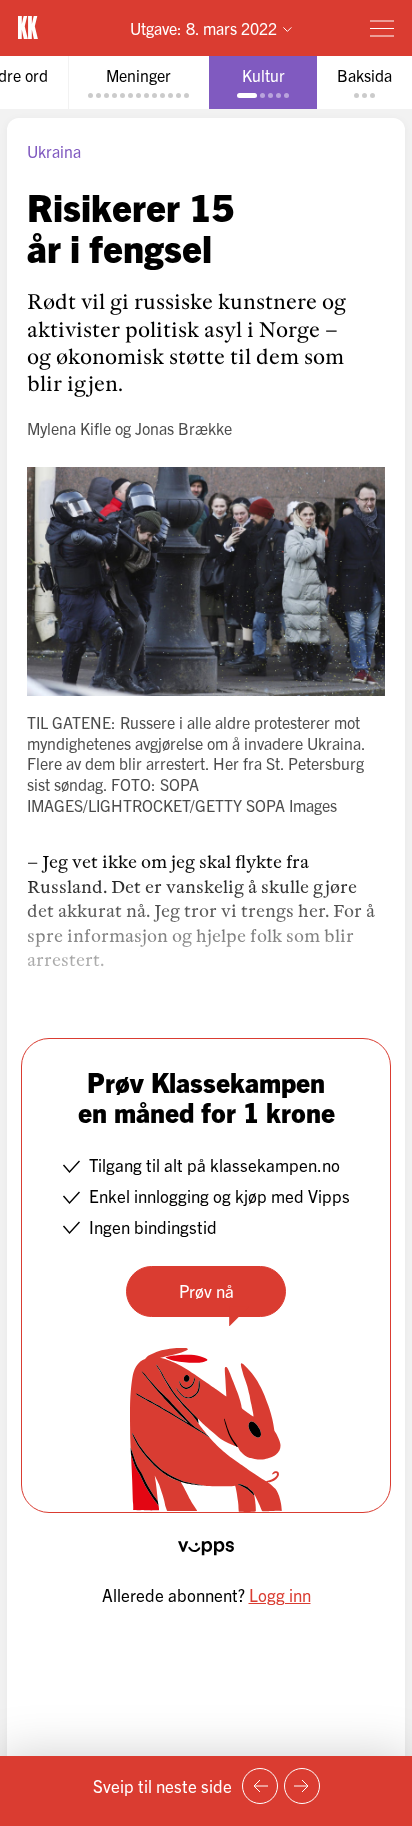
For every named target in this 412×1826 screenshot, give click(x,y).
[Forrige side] (260, 1786)
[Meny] (382, 28)
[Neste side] (302, 1786)
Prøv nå (206, 1290)
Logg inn (280, 1594)
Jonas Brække (183, 428)
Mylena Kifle (69, 428)
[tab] (138, 82)
